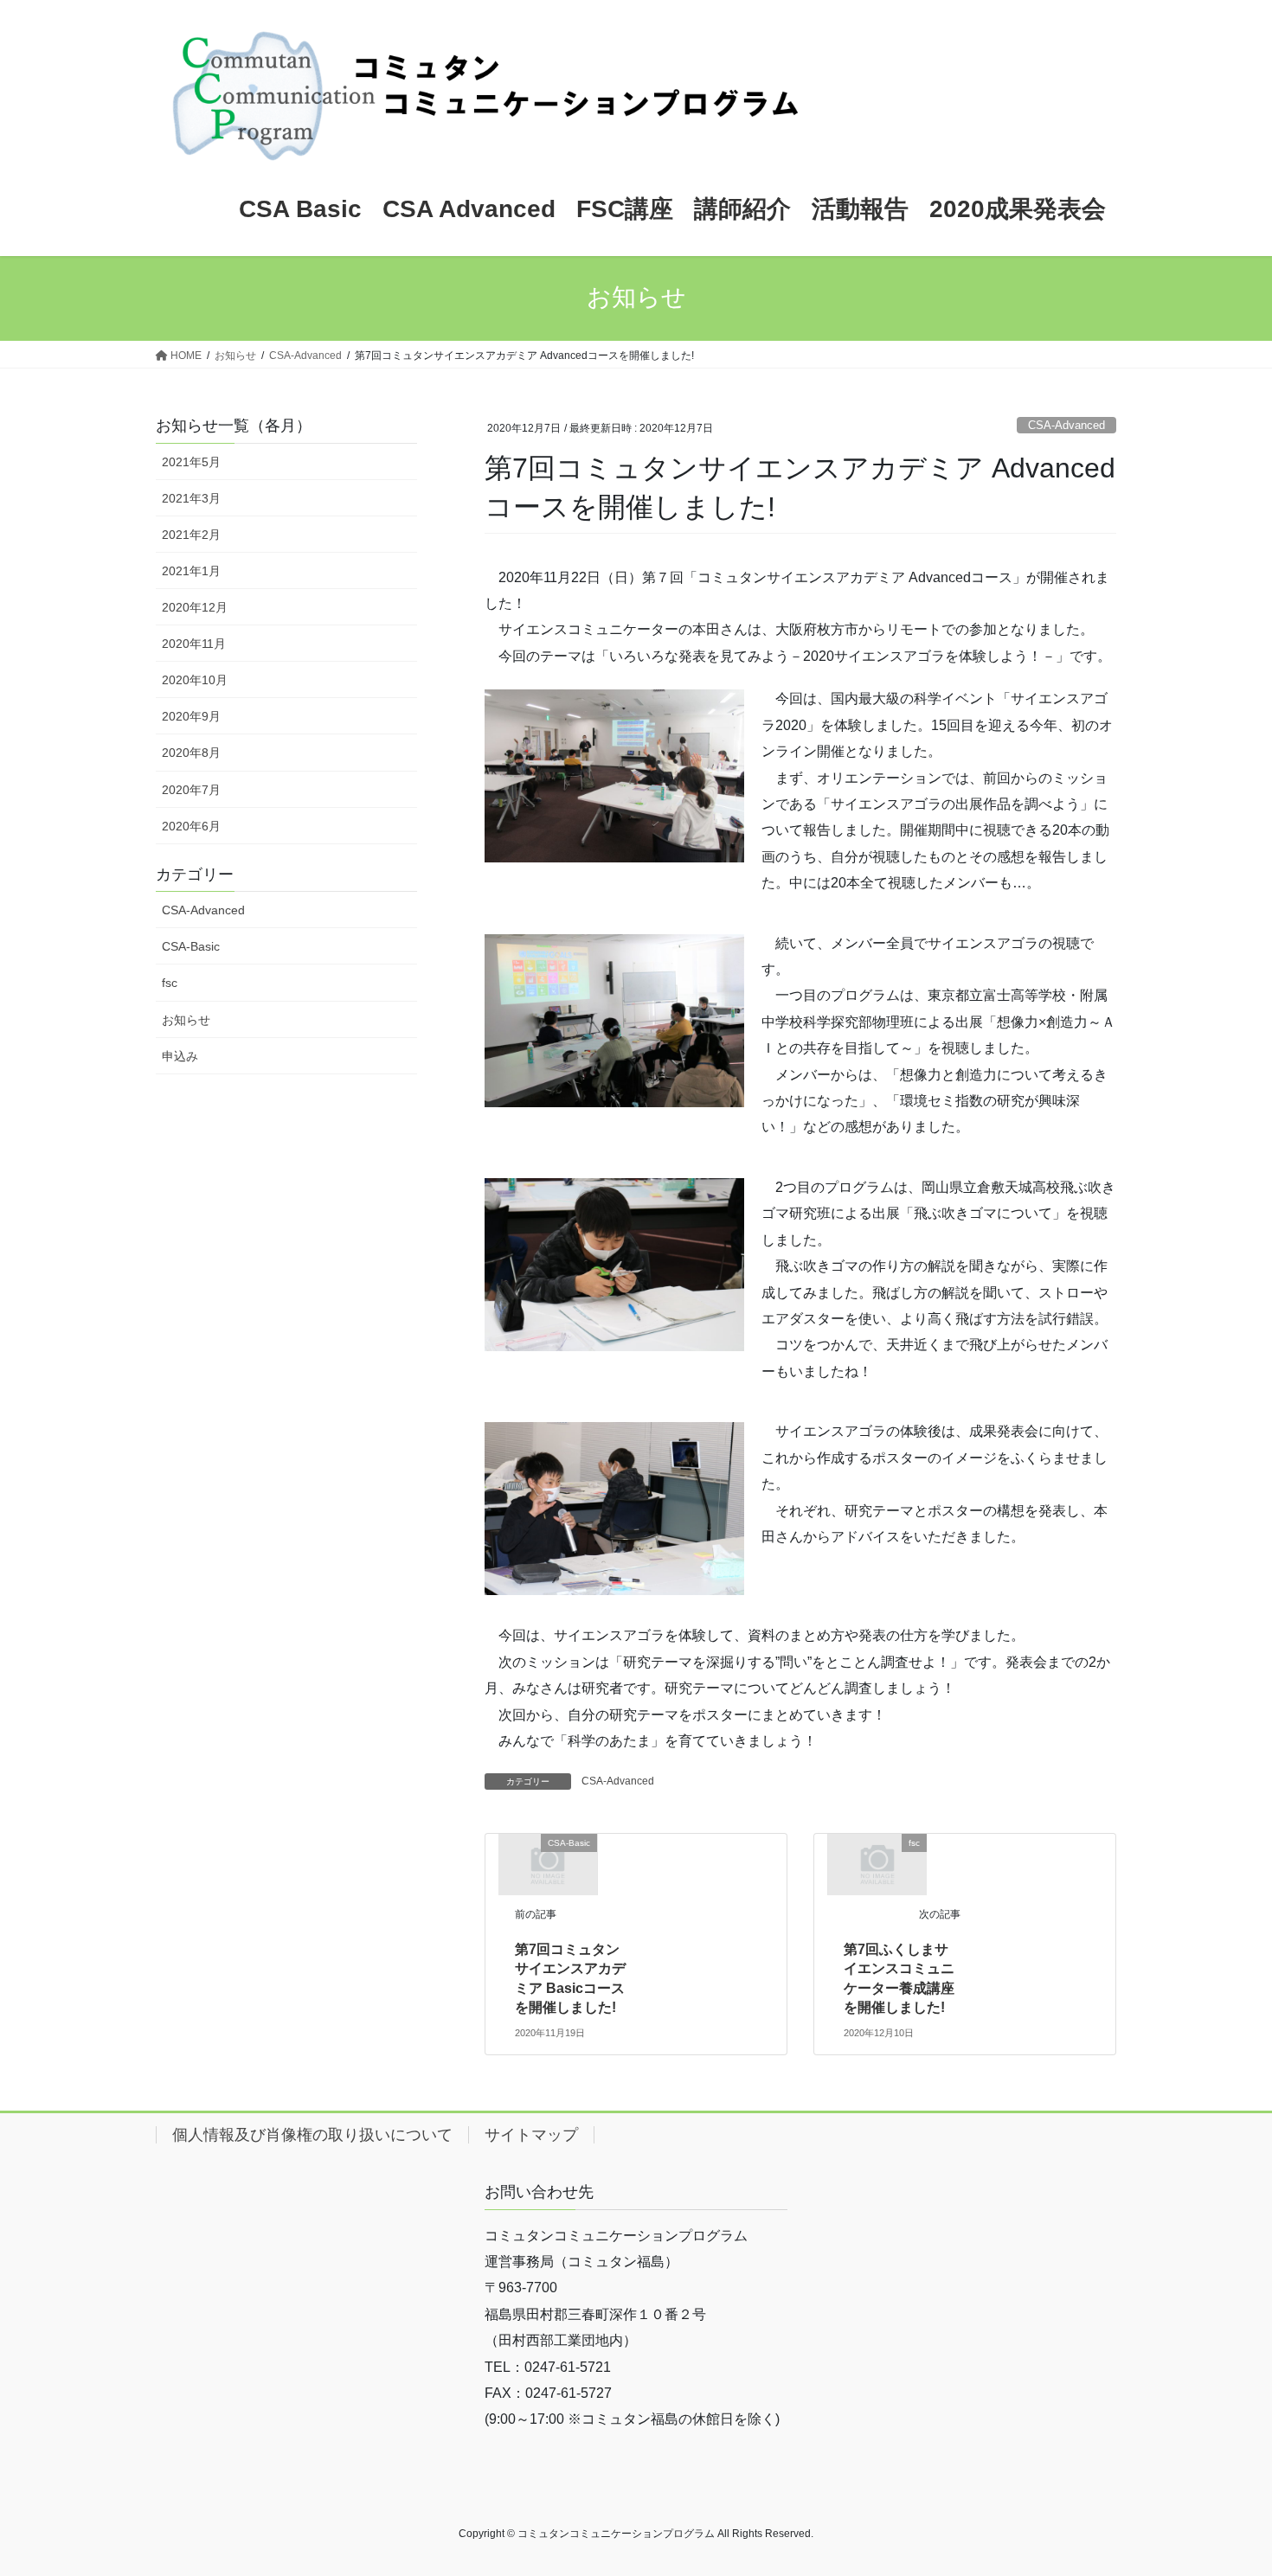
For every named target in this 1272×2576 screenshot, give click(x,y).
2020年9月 (191, 716)
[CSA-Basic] (548, 1864)
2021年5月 (191, 462)
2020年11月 (194, 644)
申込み (180, 1056)
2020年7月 (191, 790)
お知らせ (186, 1020)
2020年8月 (191, 753)
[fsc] (877, 1864)
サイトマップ (531, 2135)
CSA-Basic (191, 946)
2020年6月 (191, 826)
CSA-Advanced (1066, 425)
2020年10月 (195, 680)
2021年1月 (191, 571)
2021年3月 (191, 498)
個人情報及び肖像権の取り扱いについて (312, 2135)
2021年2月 (191, 535)
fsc (170, 983)
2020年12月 (195, 607)
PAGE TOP (1227, 2484)
